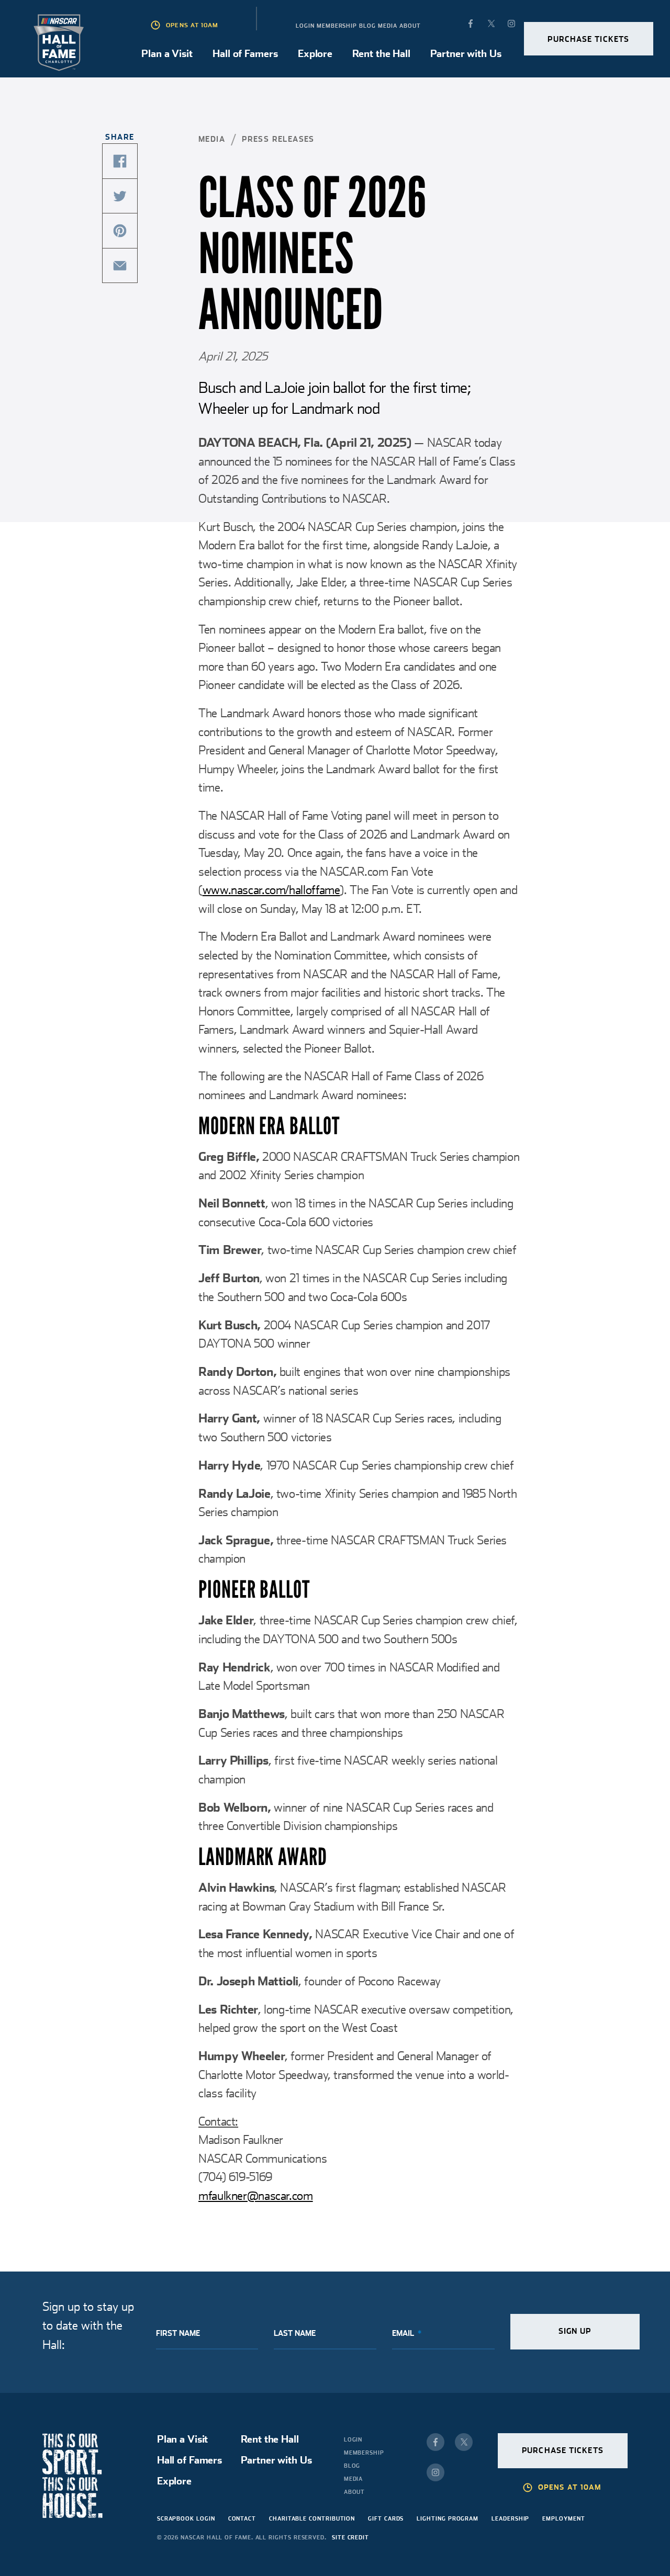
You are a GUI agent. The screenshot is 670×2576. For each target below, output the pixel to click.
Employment (563, 2518)
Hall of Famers (245, 54)
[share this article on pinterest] (120, 231)
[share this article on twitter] (120, 196)
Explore (315, 54)
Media (388, 26)
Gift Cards (386, 2518)
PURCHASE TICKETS (588, 39)
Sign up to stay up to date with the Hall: (88, 2326)
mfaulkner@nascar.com (256, 2196)
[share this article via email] (120, 266)
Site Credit (350, 2537)
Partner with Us (466, 54)
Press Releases (278, 139)
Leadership (510, 2518)
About (410, 26)
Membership (337, 26)
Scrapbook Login (186, 2518)
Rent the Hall (381, 54)
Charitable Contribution (312, 2518)
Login (305, 26)
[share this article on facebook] (120, 161)
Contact (242, 2518)
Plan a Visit (167, 54)
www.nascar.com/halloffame (271, 890)
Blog (367, 26)
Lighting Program (448, 2518)
